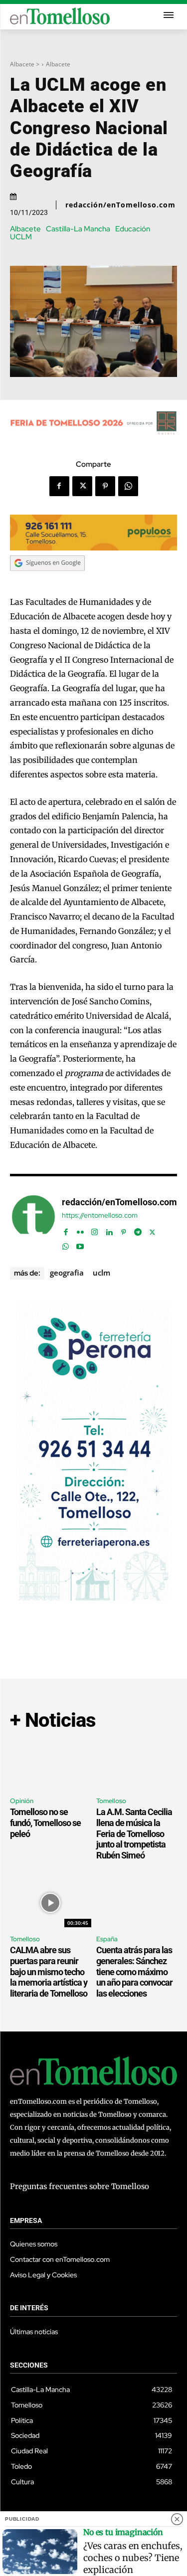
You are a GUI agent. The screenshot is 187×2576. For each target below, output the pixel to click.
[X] (82, 486)
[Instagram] (94, 1230)
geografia (67, 1273)
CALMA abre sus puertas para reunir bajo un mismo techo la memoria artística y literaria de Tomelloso (49, 1971)
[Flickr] (80, 1230)
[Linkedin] (109, 1230)
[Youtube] (80, 1244)
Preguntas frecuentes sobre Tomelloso (80, 2186)
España (107, 1939)
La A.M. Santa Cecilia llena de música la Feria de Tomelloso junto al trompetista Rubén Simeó (134, 1833)
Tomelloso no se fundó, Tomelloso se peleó (45, 1823)
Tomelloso (111, 1801)
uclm (101, 1273)
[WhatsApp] (128, 486)
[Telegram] (138, 1230)
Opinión (22, 1801)
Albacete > (25, 64)
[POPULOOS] (93, 548)
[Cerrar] (177, 2519)
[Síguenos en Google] (47, 580)
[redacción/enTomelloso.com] (33, 1222)
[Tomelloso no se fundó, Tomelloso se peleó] (51, 1765)
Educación (133, 229)
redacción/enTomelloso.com (120, 205)
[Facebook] (59, 486)
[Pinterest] (105, 486)
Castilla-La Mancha (78, 229)
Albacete (58, 64)
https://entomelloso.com (100, 1215)
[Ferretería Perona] (94, 1598)
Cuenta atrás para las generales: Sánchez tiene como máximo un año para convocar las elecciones (134, 1971)
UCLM (21, 237)
